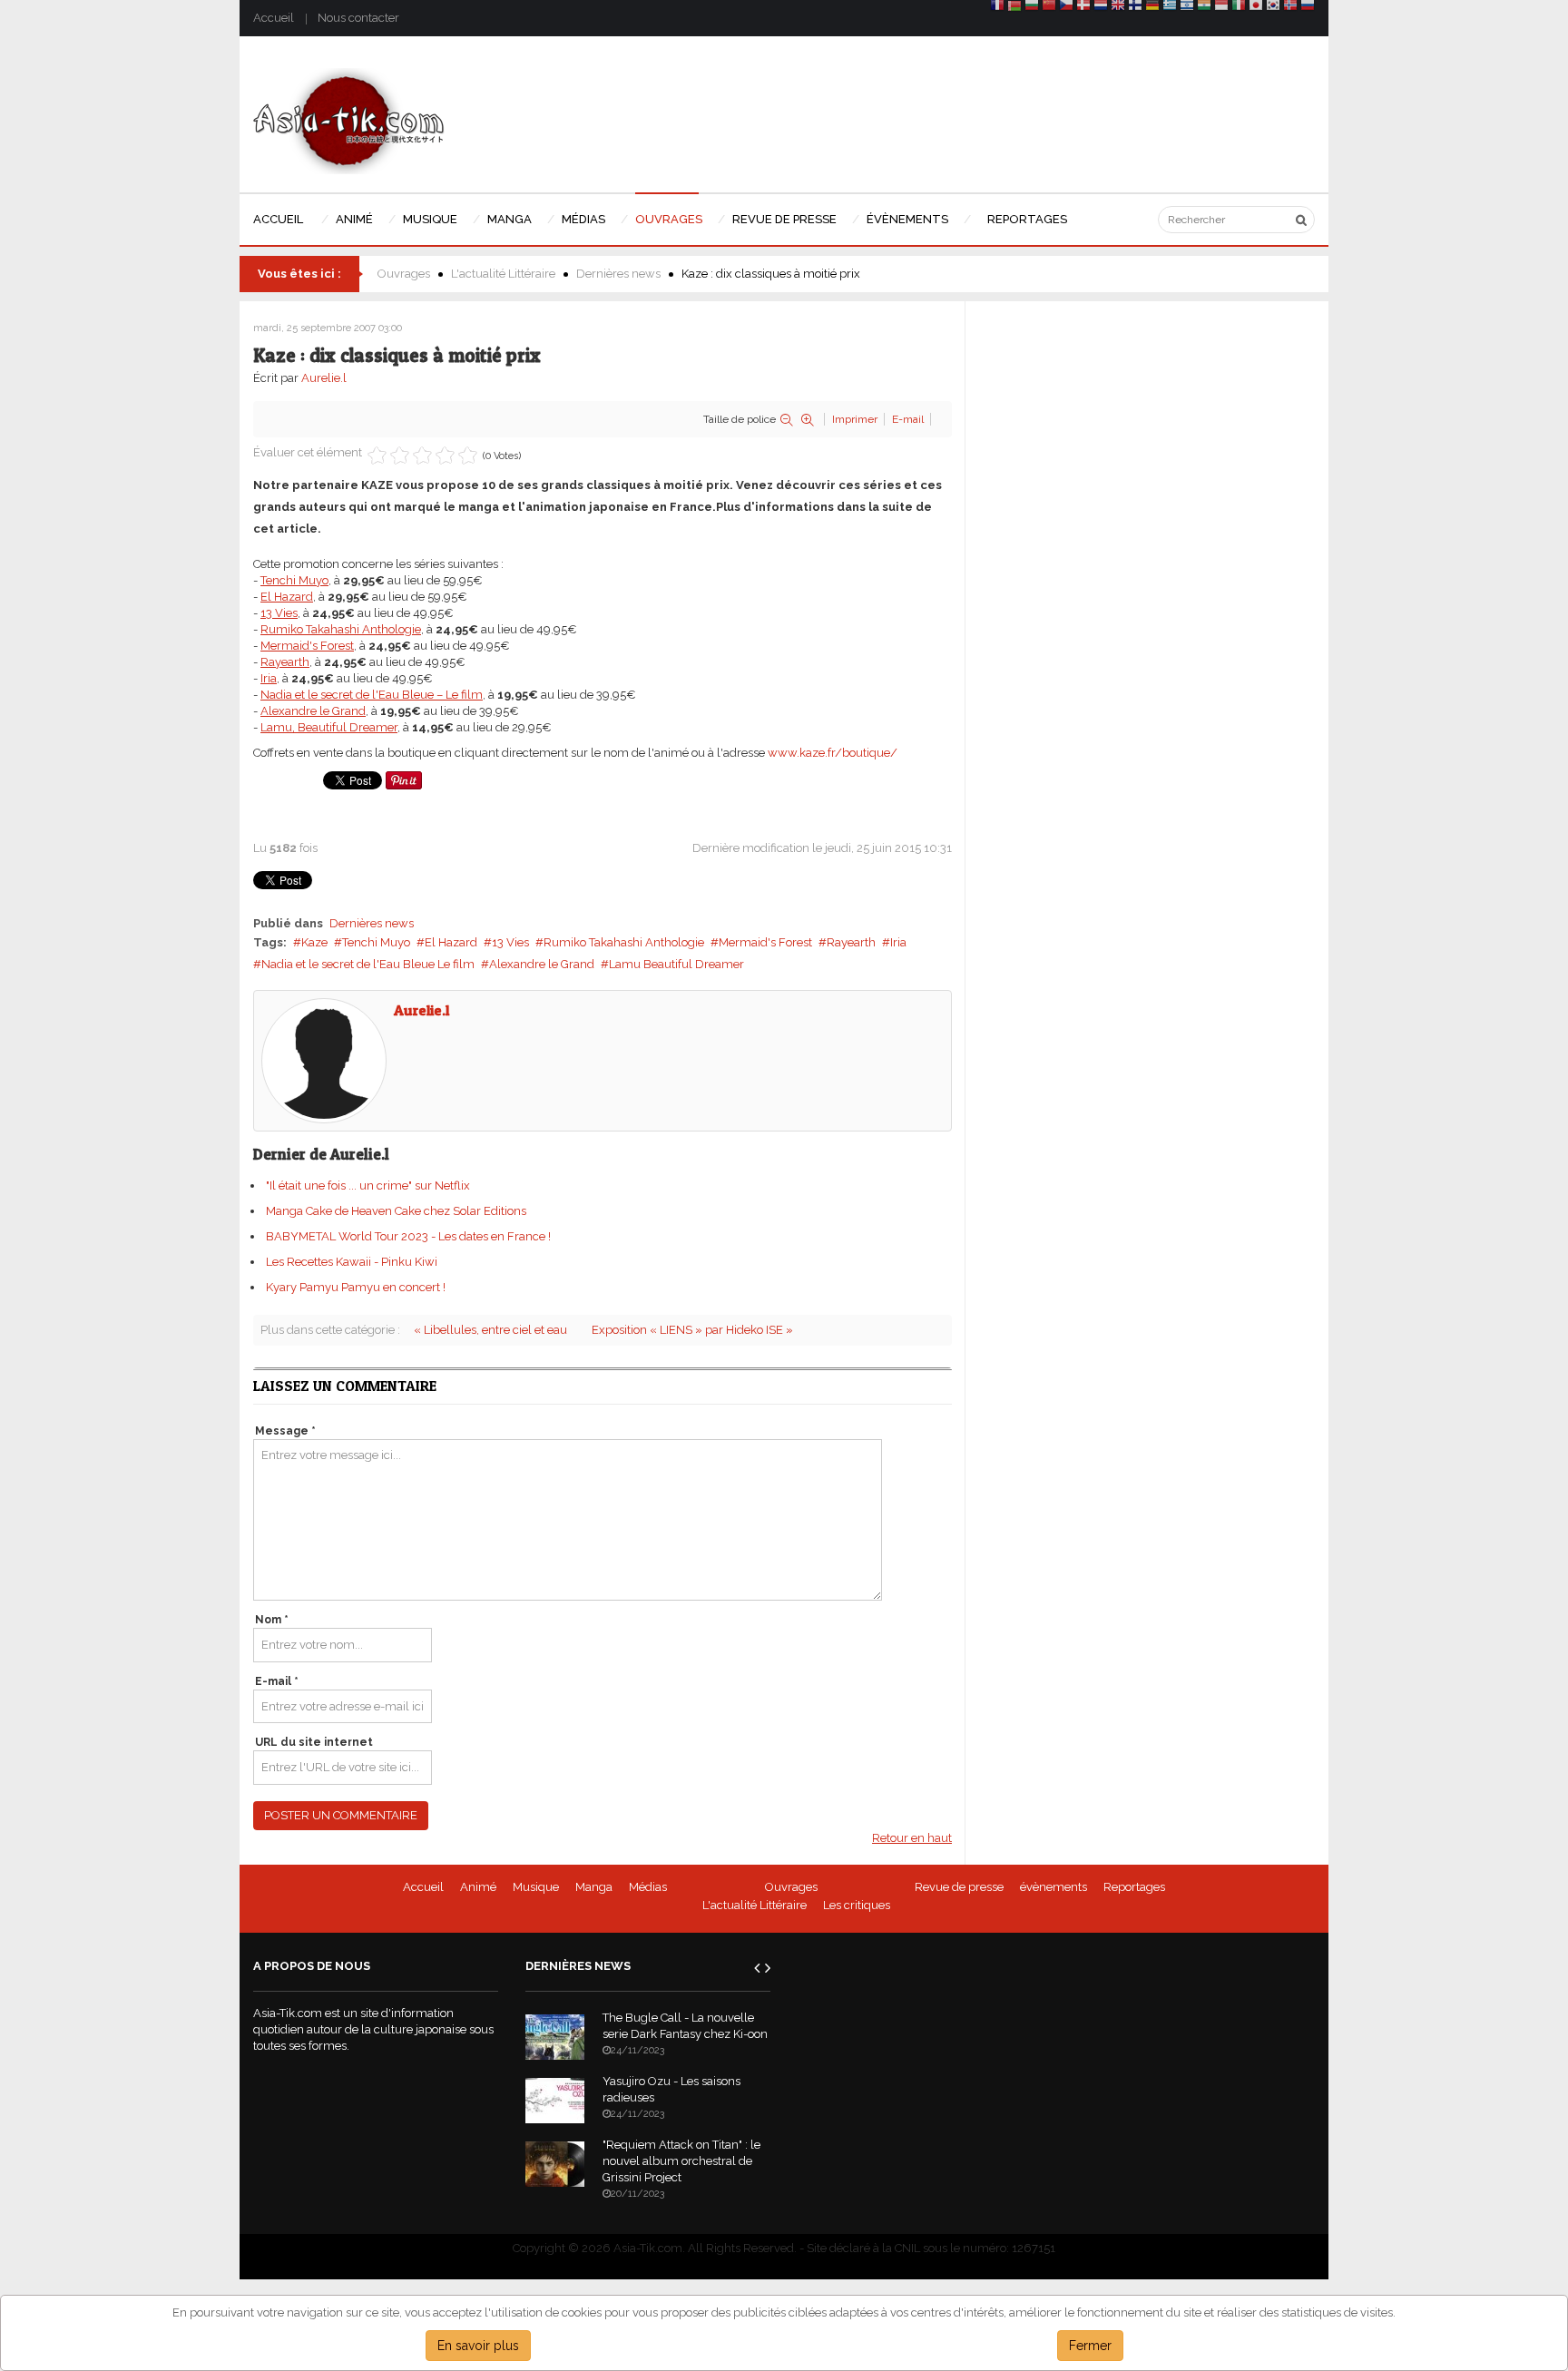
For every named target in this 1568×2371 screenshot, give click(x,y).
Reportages (1134, 1887)
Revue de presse (959, 1887)
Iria (898, 942)
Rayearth (851, 942)
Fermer (1090, 2346)
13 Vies (510, 942)
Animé (478, 1887)
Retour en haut (912, 1838)
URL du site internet (314, 1742)
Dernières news (618, 274)
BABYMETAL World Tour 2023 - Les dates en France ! (408, 1236)
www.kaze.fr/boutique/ (833, 753)
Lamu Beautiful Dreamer (676, 964)
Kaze (314, 942)
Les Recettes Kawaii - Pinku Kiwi (352, 1262)
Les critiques (857, 1905)
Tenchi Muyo (376, 942)
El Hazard (451, 942)
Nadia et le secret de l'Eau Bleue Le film (368, 964)
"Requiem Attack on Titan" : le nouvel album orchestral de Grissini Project (681, 2161)
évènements (1053, 1887)
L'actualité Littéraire (503, 274)
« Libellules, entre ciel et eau (490, 1330)
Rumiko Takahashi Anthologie (624, 942)
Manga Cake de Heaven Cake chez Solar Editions (396, 1211)
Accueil (274, 18)
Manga (594, 1887)
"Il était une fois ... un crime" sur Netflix (368, 1185)
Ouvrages (404, 274)
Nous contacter (358, 18)
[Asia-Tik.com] (349, 120)
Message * (285, 1431)
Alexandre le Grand (542, 964)
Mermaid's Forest (765, 942)
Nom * (272, 1620)
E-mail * (277, 1681)
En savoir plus (478, 2346)
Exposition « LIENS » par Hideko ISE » (692, 1330)
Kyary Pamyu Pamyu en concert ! (356, 1287)
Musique (536, 1887)
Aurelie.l (324, 378)
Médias (648, 1887)
